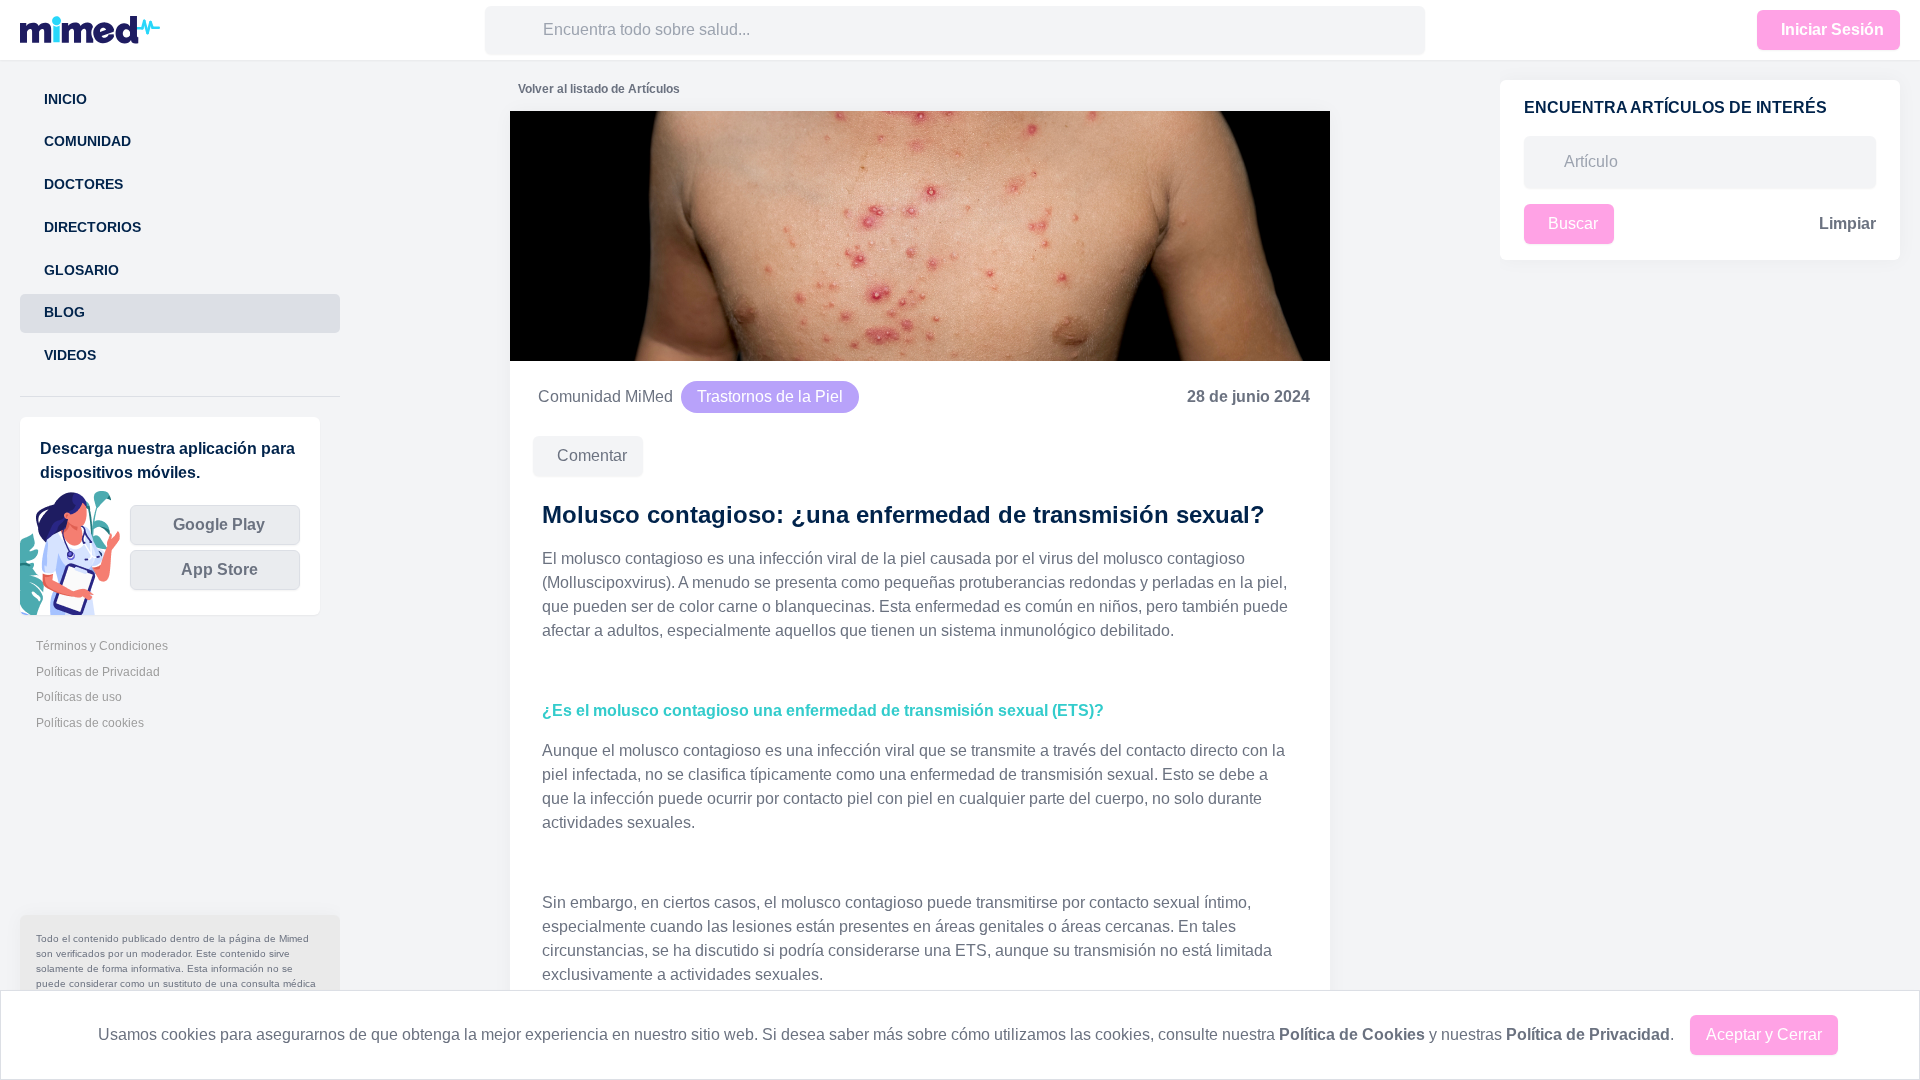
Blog (64, 312)
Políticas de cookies (90, 723)
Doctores (83, 184)
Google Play (219, 524)
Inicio (65, 99)
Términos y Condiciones (102, 646)
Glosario (81, 270)
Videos (70, 355)
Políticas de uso (79, 697)
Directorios (92, 227)
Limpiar (1847, 223)
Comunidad (87, 141)
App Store (219, 569)
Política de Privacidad (1588, 1034)
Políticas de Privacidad (98, 672)
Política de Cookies (1352, 1034)
